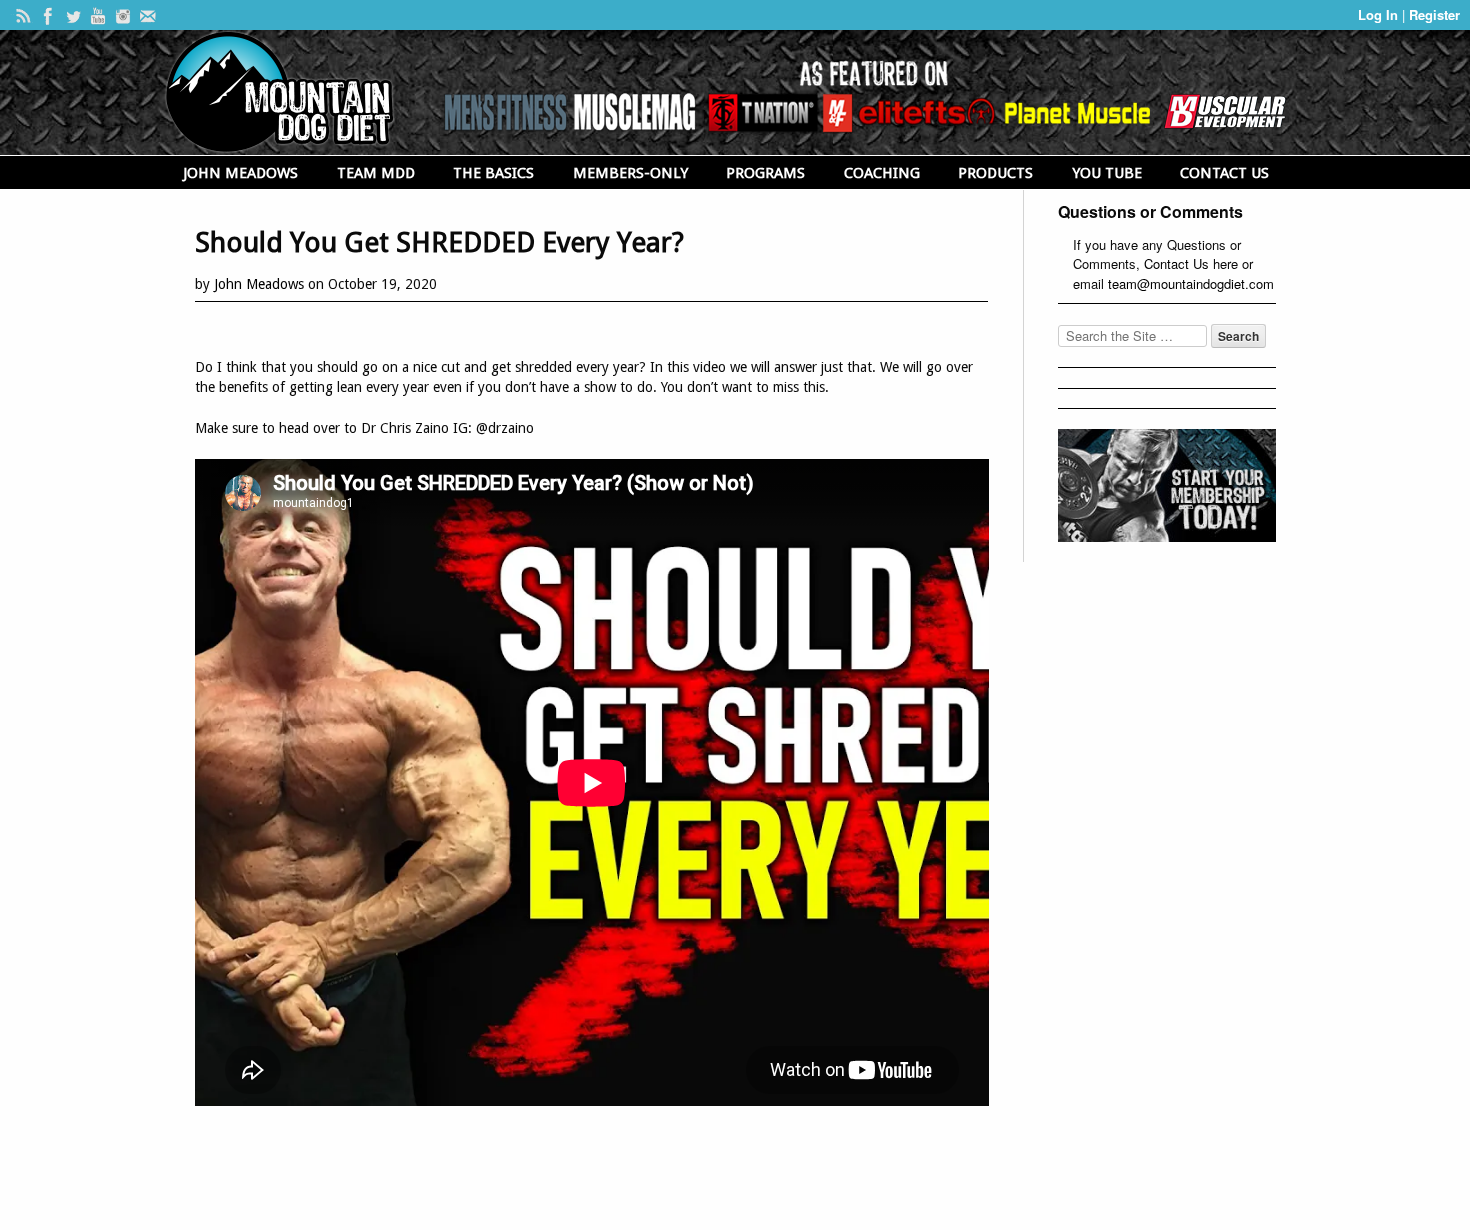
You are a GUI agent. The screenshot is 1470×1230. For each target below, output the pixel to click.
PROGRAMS (765, 173)
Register (1434, 14)
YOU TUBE (1107, 173)
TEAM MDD (376, 173)
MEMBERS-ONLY (630, 173)
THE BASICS (493, 173)
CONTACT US (1224, 173)
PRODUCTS (995, 173)
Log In (1380, 14)
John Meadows (259, 284)
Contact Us (1176, 263)
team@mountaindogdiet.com (1191, 283)
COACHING (882, 173)
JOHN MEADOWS (240, 173)
